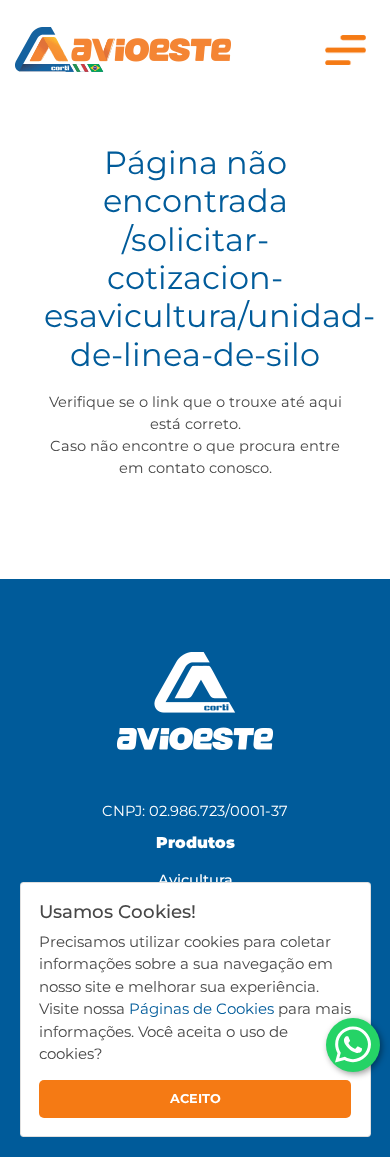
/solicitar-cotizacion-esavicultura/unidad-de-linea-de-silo (209, 297)
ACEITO (195, 1098)
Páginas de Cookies (201, 1008)
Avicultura (195, 880)
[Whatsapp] (353, 1045)
